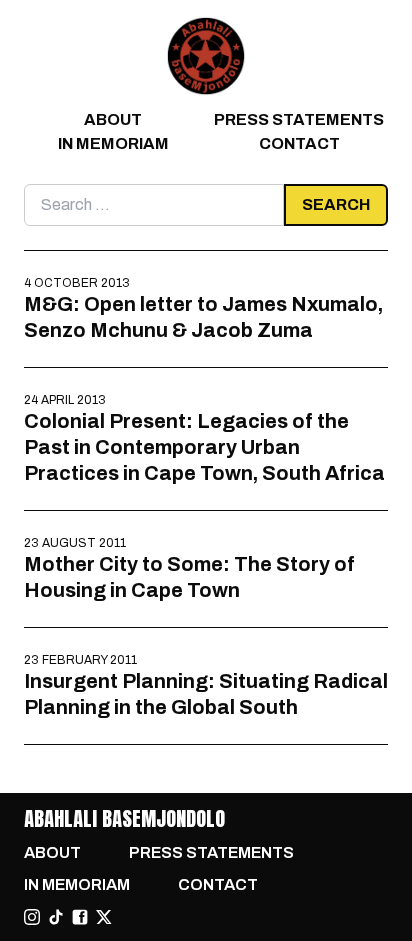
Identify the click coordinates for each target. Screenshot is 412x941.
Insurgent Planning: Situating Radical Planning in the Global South (206, 694)
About (113, 119)
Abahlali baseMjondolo (124, 818)
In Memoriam (113, 143)
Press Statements (299, 119)
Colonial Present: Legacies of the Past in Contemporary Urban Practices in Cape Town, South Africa (204, 447)
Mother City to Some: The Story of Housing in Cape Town (189, 577)
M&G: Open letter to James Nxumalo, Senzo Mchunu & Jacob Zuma (203, 317)
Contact (299, 143)
